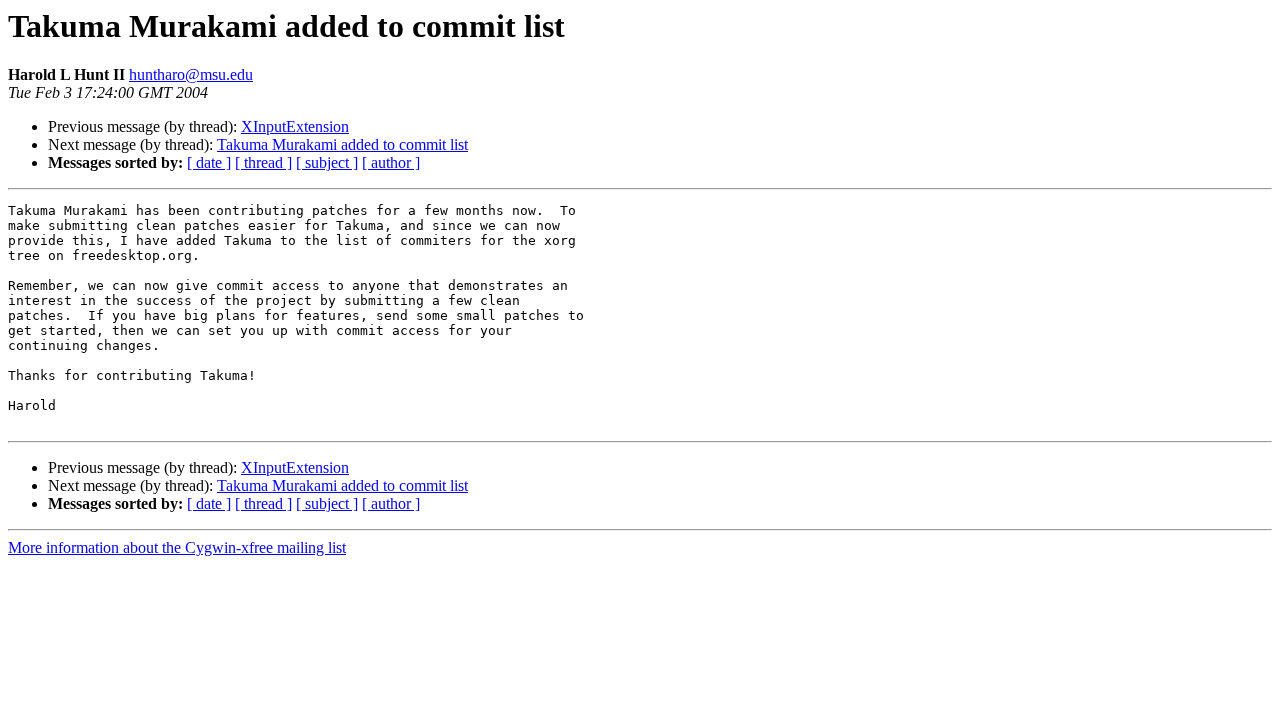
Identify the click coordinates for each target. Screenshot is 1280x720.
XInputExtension (295, 126)
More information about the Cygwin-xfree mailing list (177, 547)
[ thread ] (263, 162)
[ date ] (209, 162)
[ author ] (391, 162)
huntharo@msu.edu (191, 74)
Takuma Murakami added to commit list (342, 144)
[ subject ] (327, 162)
